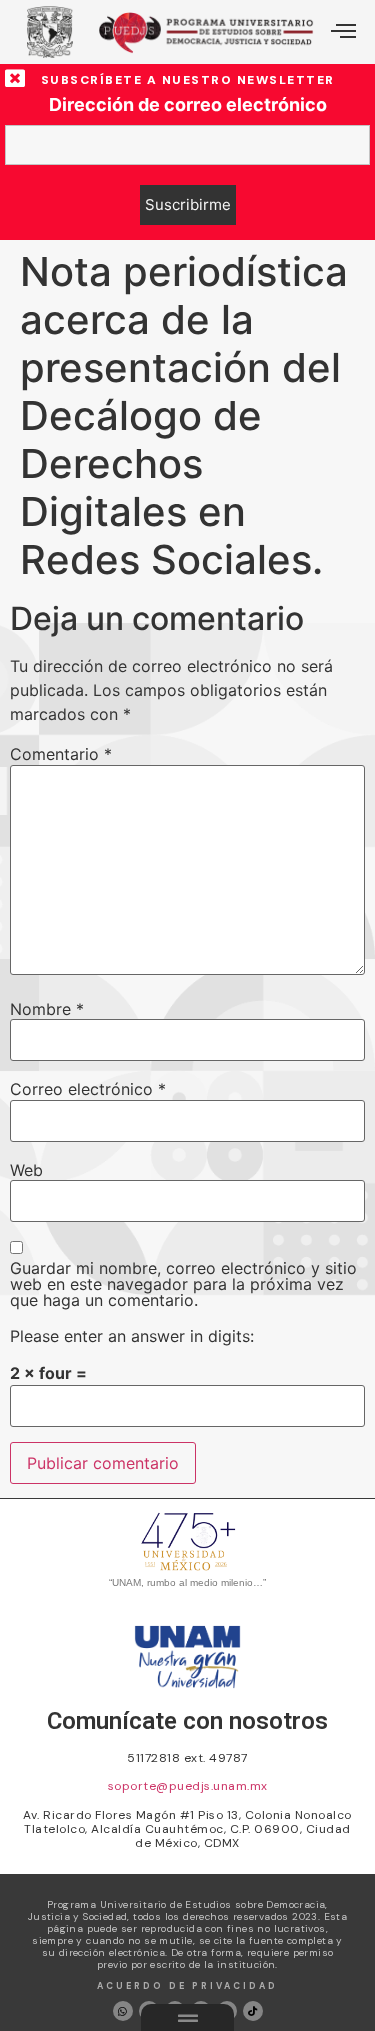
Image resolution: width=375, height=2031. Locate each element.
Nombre (47, 1009)
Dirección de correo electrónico (188, 105)
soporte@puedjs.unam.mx (188, 1786)
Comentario (61, 754)
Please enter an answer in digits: (132, 1336)
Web (26, 1170)
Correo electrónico (88, 1089)
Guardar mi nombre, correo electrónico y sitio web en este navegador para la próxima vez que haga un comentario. (183, 1284)
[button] (343, 32)
